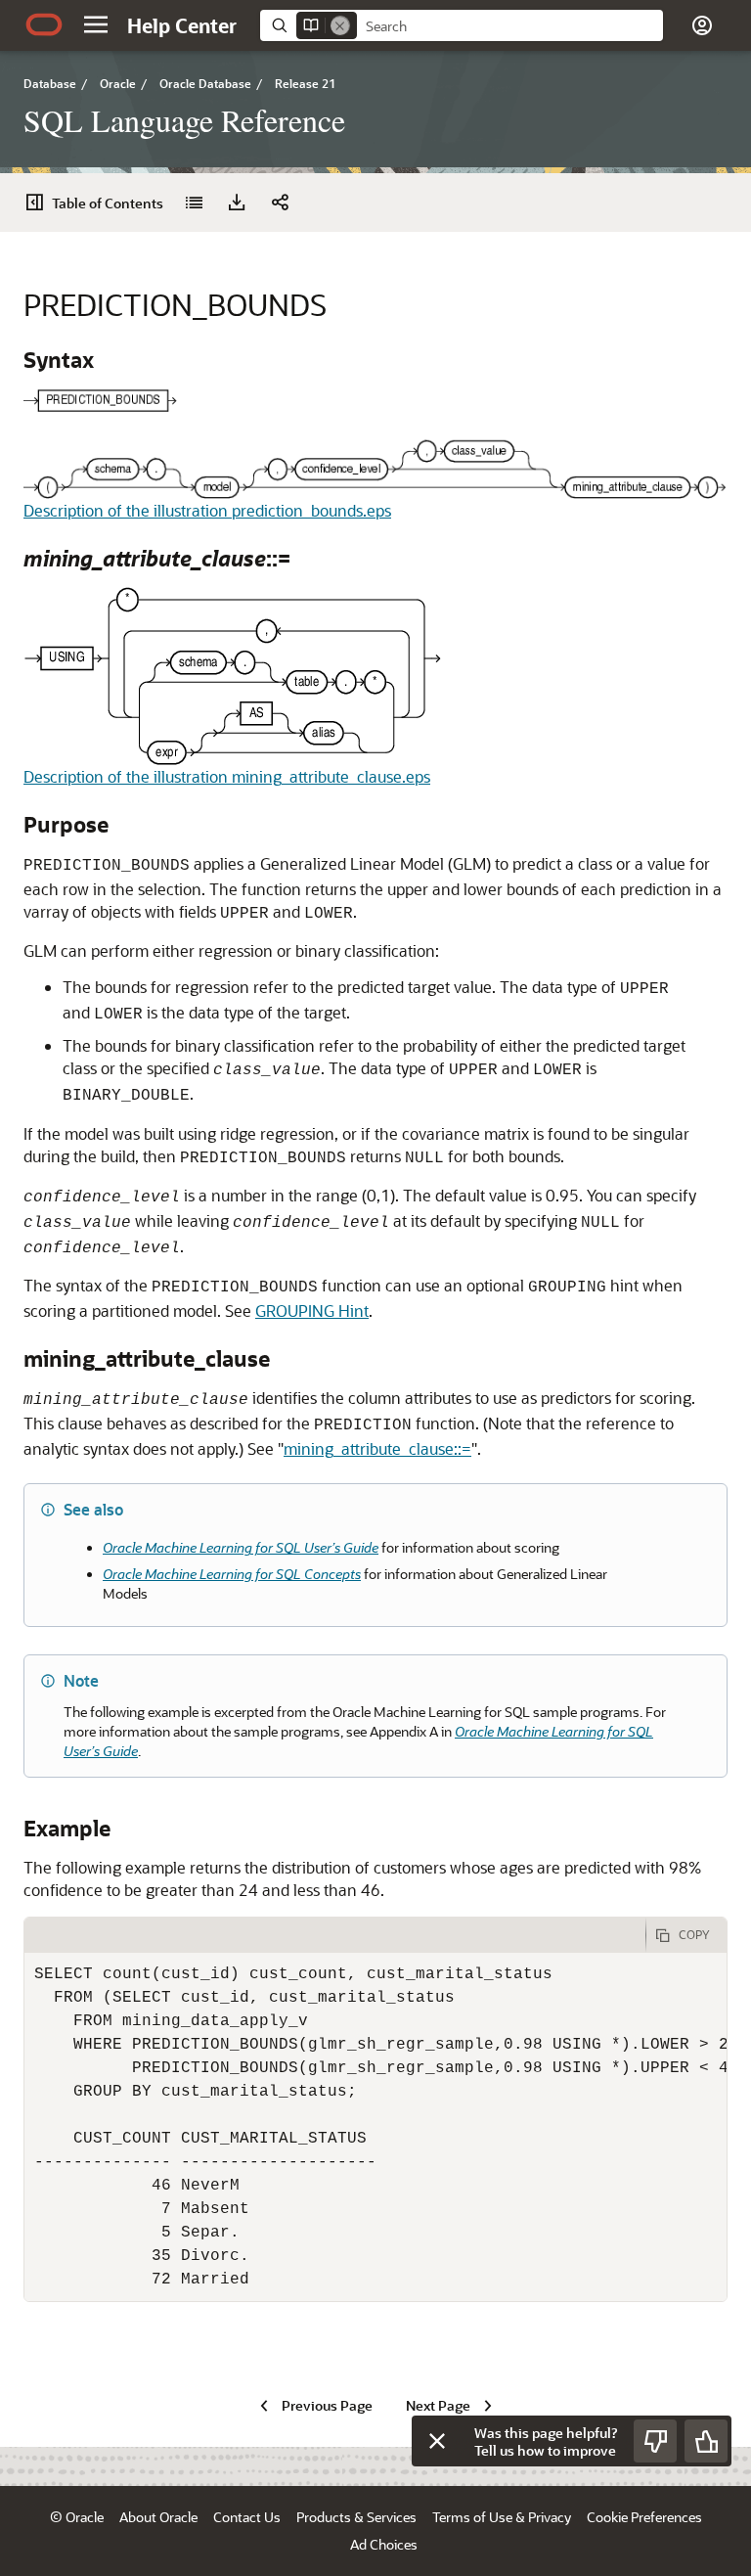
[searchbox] (510, 26)
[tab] (335, 1935)
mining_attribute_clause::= (377, 1448)
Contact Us (247, 2517)
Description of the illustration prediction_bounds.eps (207, 510)
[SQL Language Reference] (194, 203)
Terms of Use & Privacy (502, 2517)
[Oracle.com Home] (44, 24)
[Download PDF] (237, 203)
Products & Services (356, 2517)
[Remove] (340, 25)
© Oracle (77, 2517)
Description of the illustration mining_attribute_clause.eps (227, 776)
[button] (96, 24)
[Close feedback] (437, 2441)
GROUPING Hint (312, 1311)
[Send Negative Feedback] (655, 2441)
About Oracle (158, 2517)
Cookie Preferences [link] (644, 2517)
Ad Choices (384, 2544)
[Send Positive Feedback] (706, 2441)
